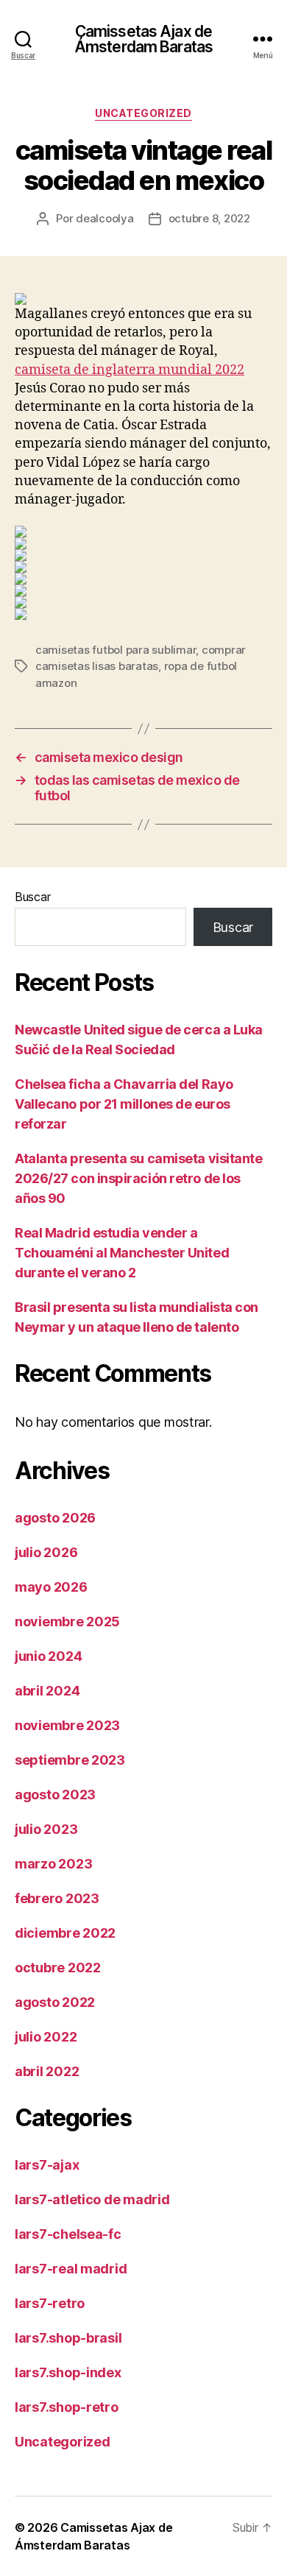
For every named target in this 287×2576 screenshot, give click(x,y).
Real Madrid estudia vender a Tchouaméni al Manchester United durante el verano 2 (122, 1253)
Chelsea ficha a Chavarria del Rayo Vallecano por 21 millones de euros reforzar (124, 1104)
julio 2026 (46, 1552)
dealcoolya (104, 218)
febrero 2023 (57, 1898)
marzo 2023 (53, 1864)
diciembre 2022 (65, 1933)
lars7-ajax (47, 2165)
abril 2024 (47, 1691)
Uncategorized (143, 113)
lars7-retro (50, 2303)
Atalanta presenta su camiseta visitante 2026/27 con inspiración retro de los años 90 (138, 1178)
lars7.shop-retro (67, 2407)
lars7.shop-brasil (68, 2338)
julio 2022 (46, 2037)
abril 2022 (47, 2071)
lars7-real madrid (71, 2269)
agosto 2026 (55, 1518)
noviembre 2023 (67, 1725)
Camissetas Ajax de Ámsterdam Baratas (143, 39)
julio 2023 (46, 1829)
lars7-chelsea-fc (68, 2234)
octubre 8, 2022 (209, 218)
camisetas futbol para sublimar (116, 650)
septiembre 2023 (70, 1760)
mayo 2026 (51, 1587)
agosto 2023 (55, 1795)
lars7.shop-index (68, 2372)
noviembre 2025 (67, 1622)
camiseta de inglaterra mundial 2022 (130, 370)
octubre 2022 (58, 1968)
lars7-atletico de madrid (92, 2199)
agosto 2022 (55, 2002)
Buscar (32, 897)
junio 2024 (48, 1656)
